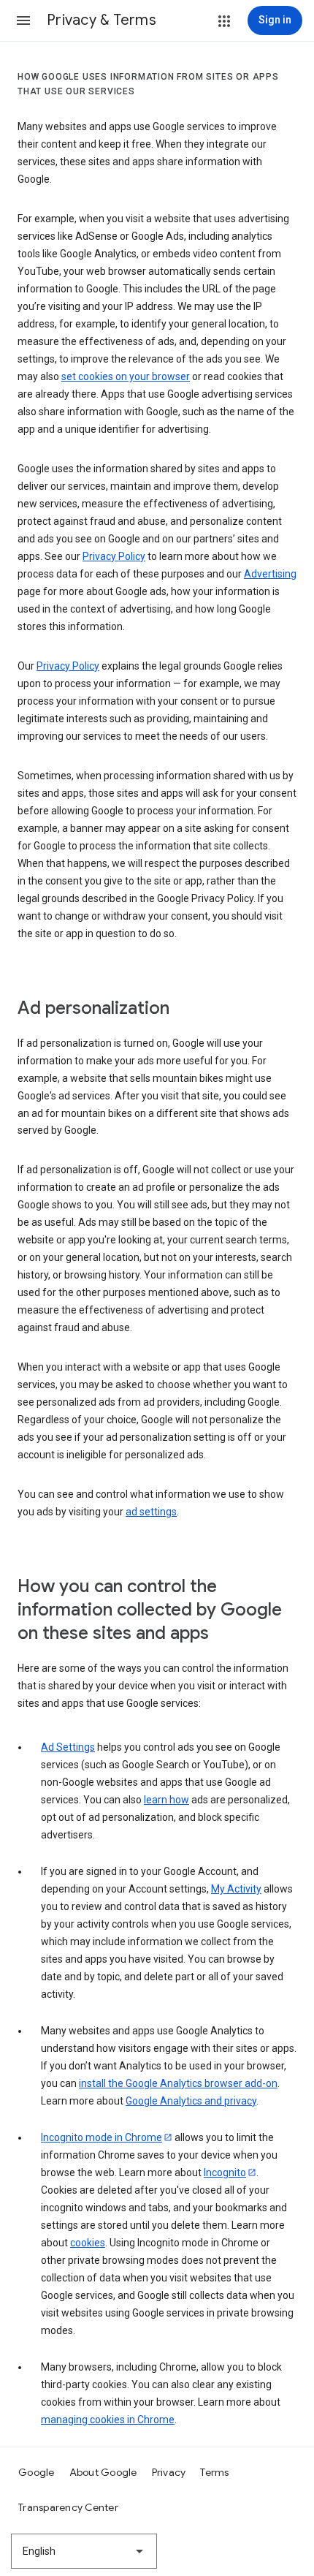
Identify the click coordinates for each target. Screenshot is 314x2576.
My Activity (236, 1889)
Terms (214, 2472)
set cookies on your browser (126, 376)
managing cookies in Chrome (108, 2420)
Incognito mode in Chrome (102, 2137)
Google (37, 2472)
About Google (103, 2472)
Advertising (270, 574)
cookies (88, 2243)
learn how (166, 1800)
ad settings (151, 1512)
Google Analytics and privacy (191, 2101)
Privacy (169, 2472)
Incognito (225, 2172)
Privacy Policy (114, 556)
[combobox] (84, 2551)
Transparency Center (68, 2507)
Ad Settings (68, 1747)
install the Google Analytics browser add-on (178, 2083)
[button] (23, 20)
